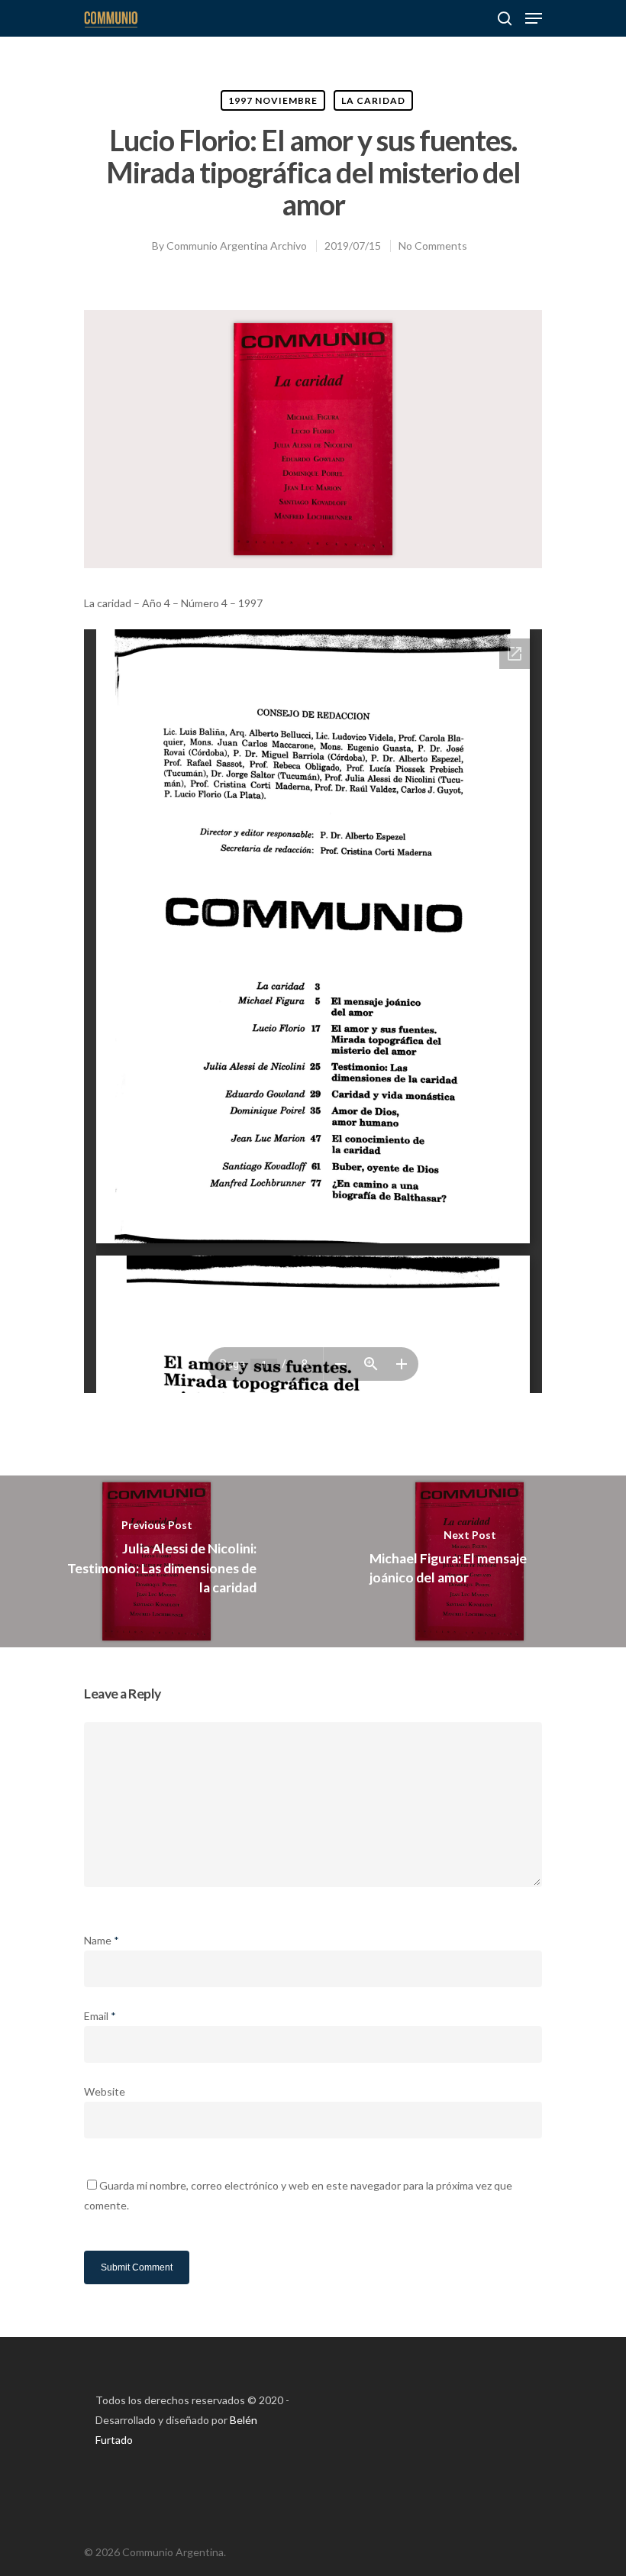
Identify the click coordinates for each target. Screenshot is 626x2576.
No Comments (433, 246)
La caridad (373, 100)
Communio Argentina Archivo (237, 246)
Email (100, 2016)
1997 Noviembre (273, 100)
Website (105, 2091)
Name (102, 1940)
